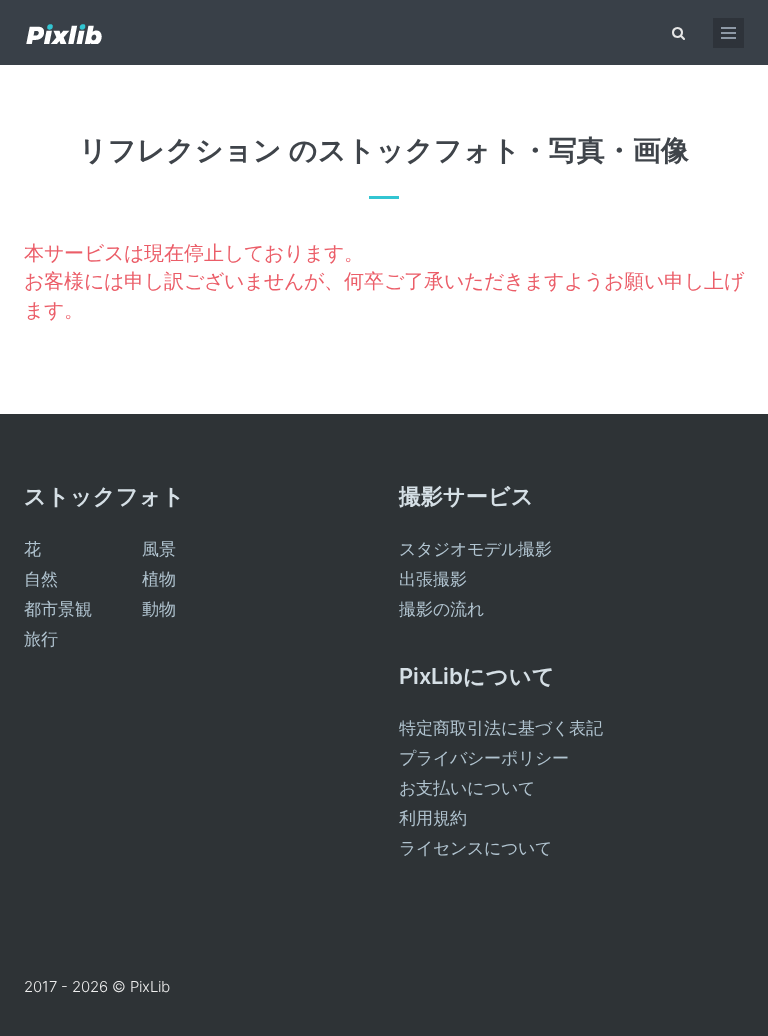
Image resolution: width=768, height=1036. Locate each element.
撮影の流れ (441, 609)
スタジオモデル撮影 (475, 549)
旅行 (41, 639)
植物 (159, 579)
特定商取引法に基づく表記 (501, 728)
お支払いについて (467, 788)
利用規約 (433, 818)
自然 (41, 579)
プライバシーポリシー (484, 758)
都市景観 (58, 609)
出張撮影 (433, 579)
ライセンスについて (475, 848)
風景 (159, 549)
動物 (159, 609)
